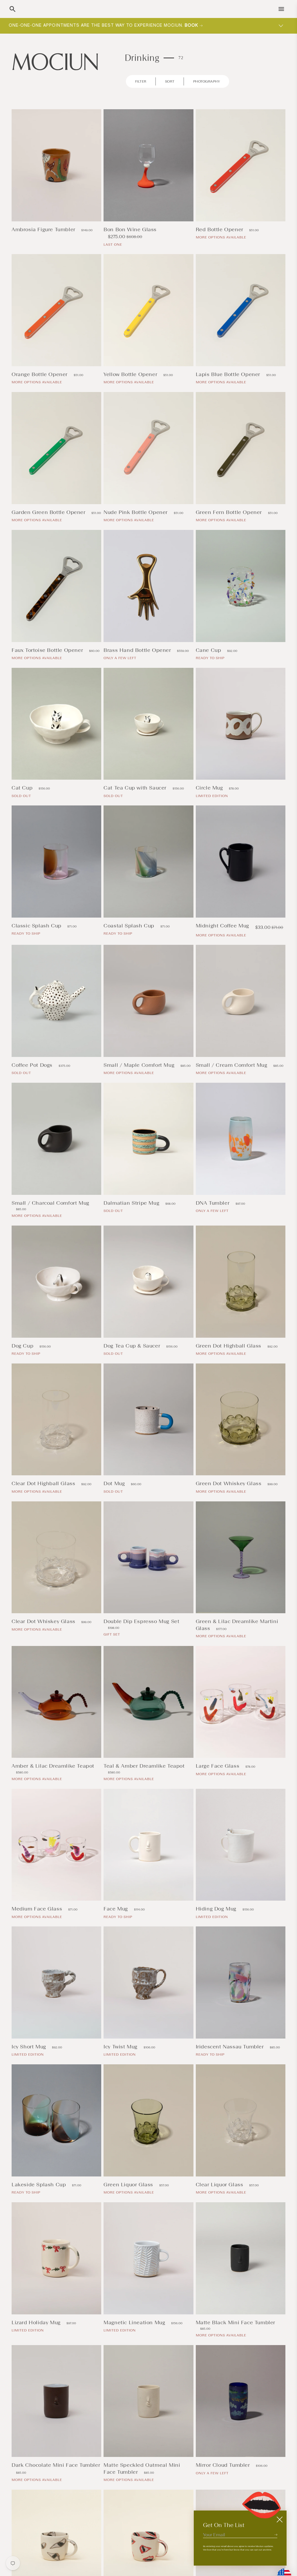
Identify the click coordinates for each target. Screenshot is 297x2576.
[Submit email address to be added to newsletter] (276, 2535)
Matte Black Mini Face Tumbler (236, 2322)
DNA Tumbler (213, 1203)
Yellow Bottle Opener (131, 374)
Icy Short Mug (30, 2047)
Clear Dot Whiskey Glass (44, 1621)
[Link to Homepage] (55, 61)
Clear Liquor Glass (220, 2185)
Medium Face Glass (38, 1909)
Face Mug (116, 1909)
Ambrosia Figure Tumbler (44, 229)
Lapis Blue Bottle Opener (229, 374)
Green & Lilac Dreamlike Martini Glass (237, 1625)
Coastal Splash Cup (130, 926)
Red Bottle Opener (220, 229)
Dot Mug (115, 1483)
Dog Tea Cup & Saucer (133, 1346)
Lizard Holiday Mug (37, 2322)
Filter (141, 81)
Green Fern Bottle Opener (230, 512)
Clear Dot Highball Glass (44, 1483)
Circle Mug (210, 788)
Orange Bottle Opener (40, 374)
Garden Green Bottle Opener (49, 512)
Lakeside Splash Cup (40, 2185)
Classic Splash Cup (37, 926)
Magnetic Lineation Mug (135, 2322)
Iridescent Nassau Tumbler (231, 2047)
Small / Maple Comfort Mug (140, 1065)
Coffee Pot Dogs (33, 1065)
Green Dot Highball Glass (229, 1346)
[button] (12, 9)
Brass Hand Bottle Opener (138, 650)
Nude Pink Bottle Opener (136, 512)
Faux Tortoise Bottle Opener (48, 650)
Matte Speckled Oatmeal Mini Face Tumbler (142, 2468)
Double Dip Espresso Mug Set (141, 1621)
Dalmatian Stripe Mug (132, 1203)
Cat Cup (23, 788)
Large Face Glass (218, 1766)
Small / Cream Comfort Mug (232, 1065)
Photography (207, 81)
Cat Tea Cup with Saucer (136, 788)
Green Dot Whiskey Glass (229, 1483)
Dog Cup (23, 1346)
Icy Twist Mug (121, 2047)
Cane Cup (209, 650)
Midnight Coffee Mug (223, 926)
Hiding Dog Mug (217, 1909)
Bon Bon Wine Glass (130, 229)
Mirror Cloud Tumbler (224, 2465)
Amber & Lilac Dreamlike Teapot (53, 1766)
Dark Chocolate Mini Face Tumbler (56, 2465)
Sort (170, 81)
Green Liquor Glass (129, 2185)
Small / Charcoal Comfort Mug (50, 1203)
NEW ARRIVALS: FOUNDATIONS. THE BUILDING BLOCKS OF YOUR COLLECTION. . (111, 25)
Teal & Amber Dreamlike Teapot (144, 1766)
